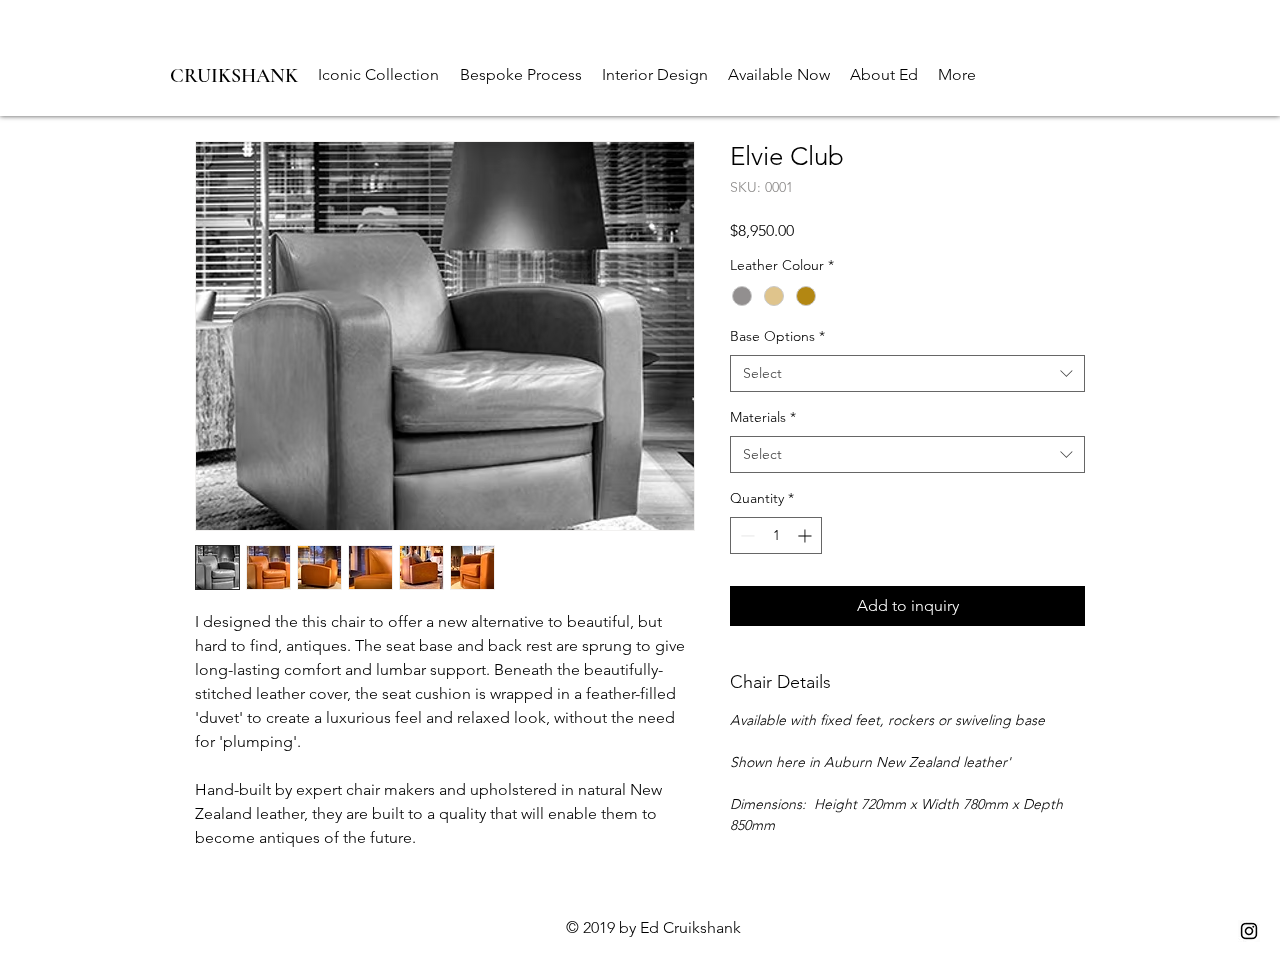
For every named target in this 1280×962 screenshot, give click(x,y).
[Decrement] (745, 535)
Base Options (777, 336)
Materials (763, 417)
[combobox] (907, 374)
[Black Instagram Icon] (1249, 931)
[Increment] (806, 535)
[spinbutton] (776, 535)
